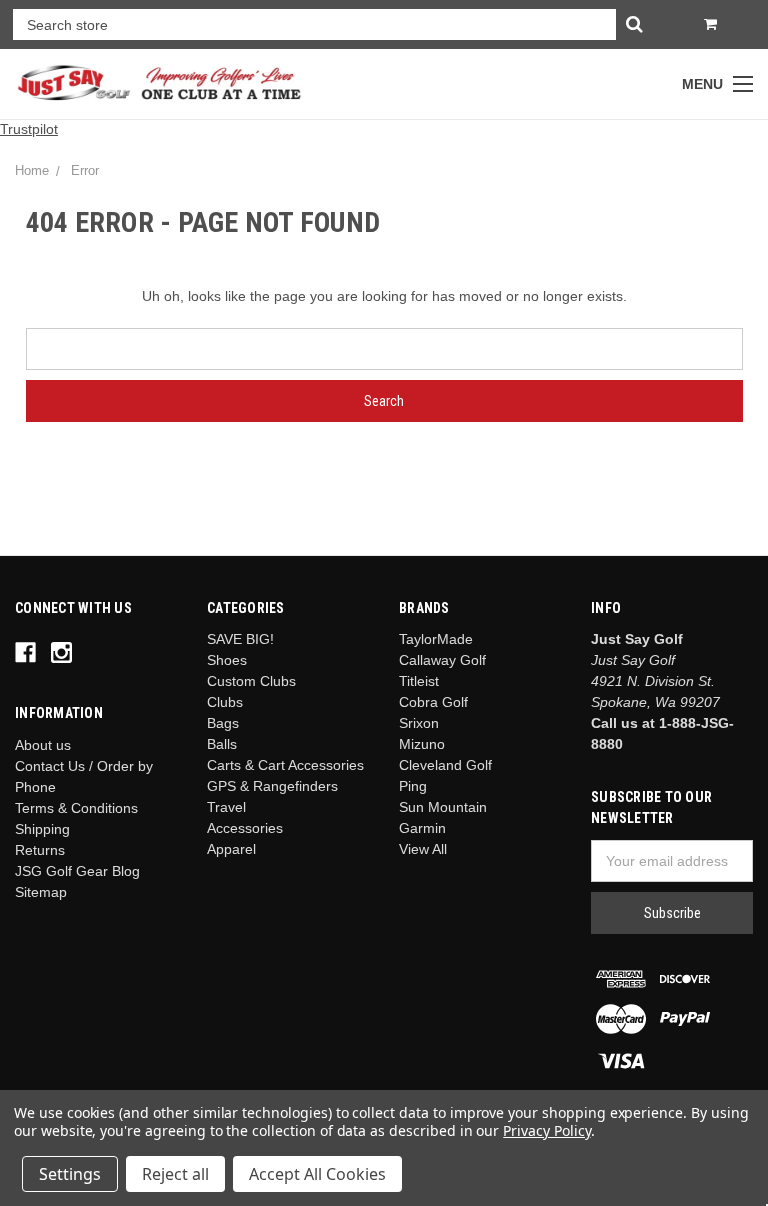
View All (423, 849)
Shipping (42, 829)
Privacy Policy (546, 1130)
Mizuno (422, 744)
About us (43, 745)
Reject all (175, 1174)
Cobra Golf (433, 702)
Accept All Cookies (317, 1174)
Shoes (227, 660)
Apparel (231, 849)
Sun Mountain (443, 807)
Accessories (245, 828)
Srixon (419, 723)
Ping (413, 786)
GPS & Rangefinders (272, 786)
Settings (70, 1174)
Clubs (225, 702)
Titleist (419, 681)
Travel (226, 807)
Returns (40, 850)
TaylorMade (436, 639)
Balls (222, 744)
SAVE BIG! (240, 639)
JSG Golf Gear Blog (77, 871)
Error (85, 170)
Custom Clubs (251, 681)
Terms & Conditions (76, 808)
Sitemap (41, 892)
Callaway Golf (442, 660)
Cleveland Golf (445, 765)
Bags (223, 723)
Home (32, 170)
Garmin (422, 828)
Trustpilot (29, 129)
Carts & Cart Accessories (285, 765)
